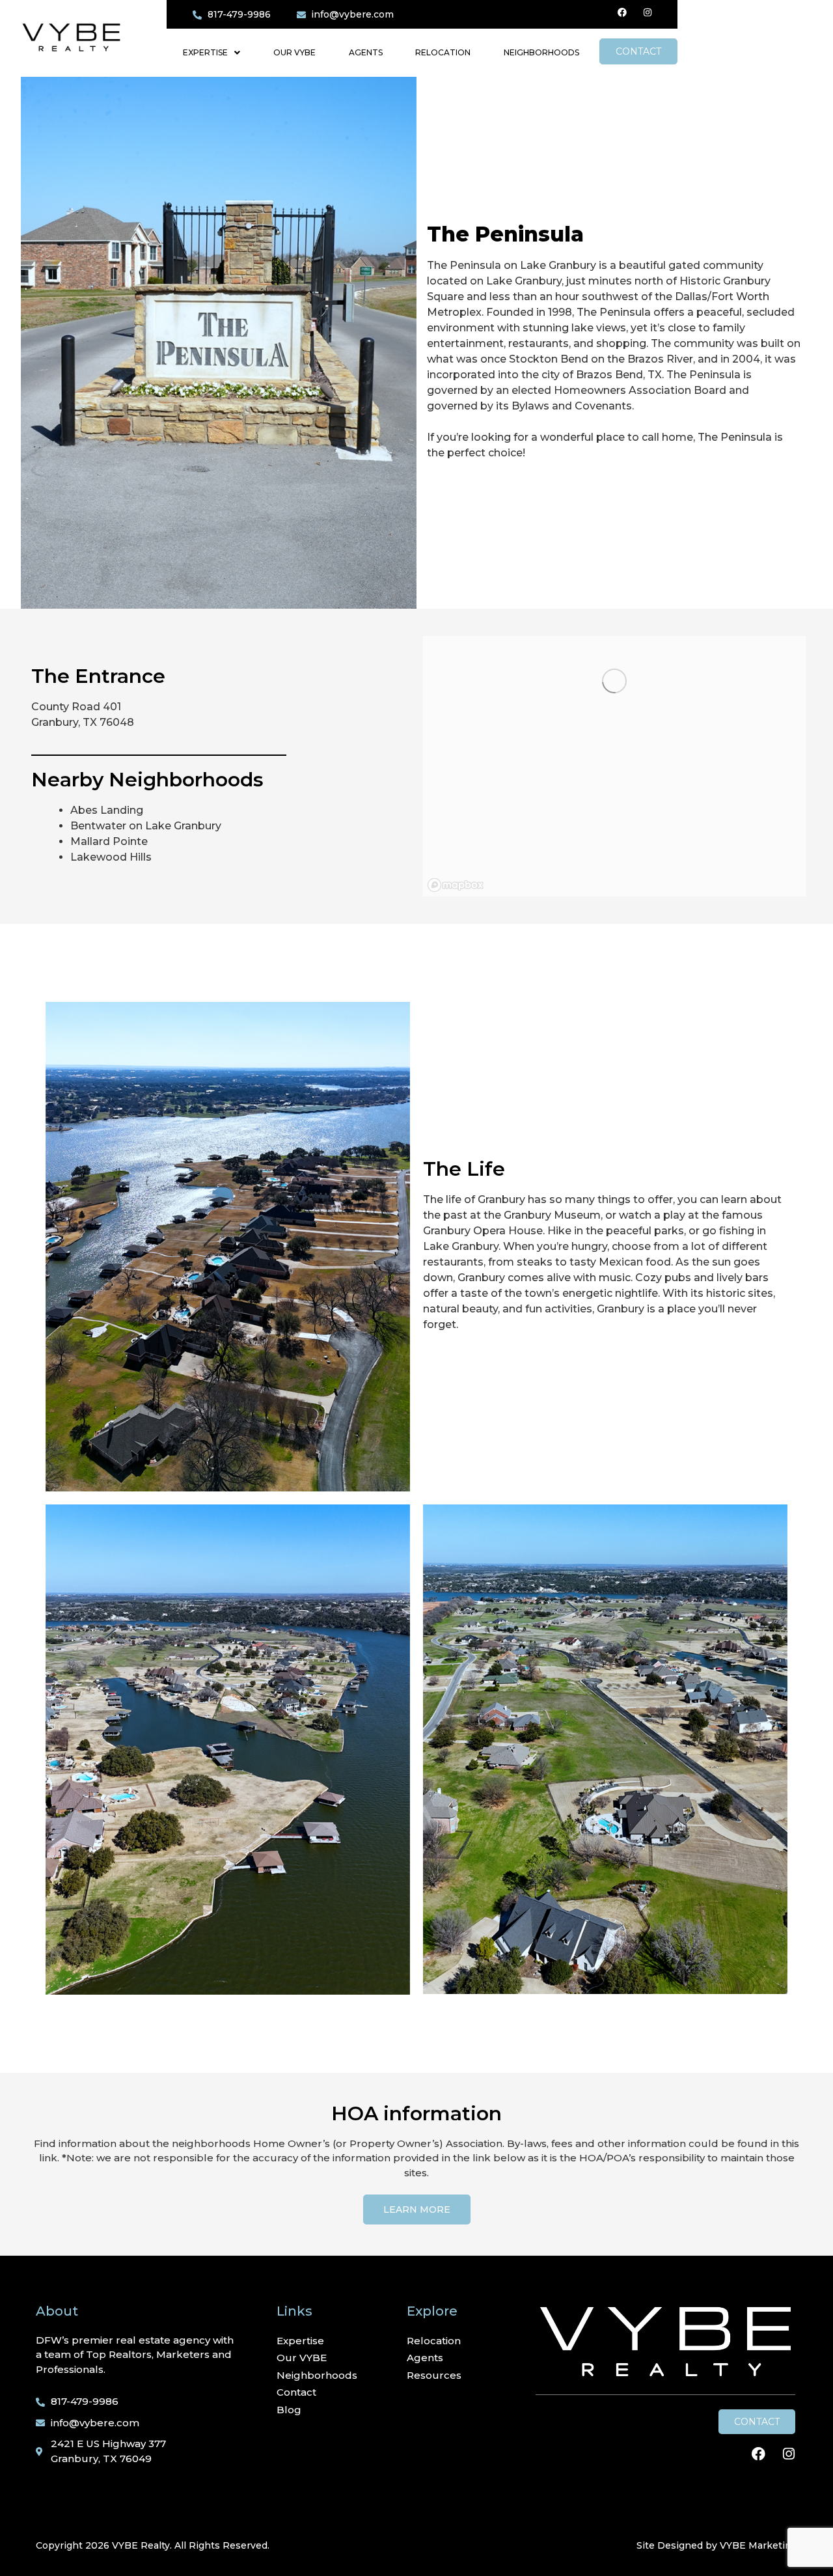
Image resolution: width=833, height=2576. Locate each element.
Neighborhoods (541, 52)
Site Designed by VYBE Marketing (717, 2545)
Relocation (443, 52)
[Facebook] (622, 12)
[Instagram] (648, 12)
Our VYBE (294, 52)
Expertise (205, 52)
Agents (366, 52)
